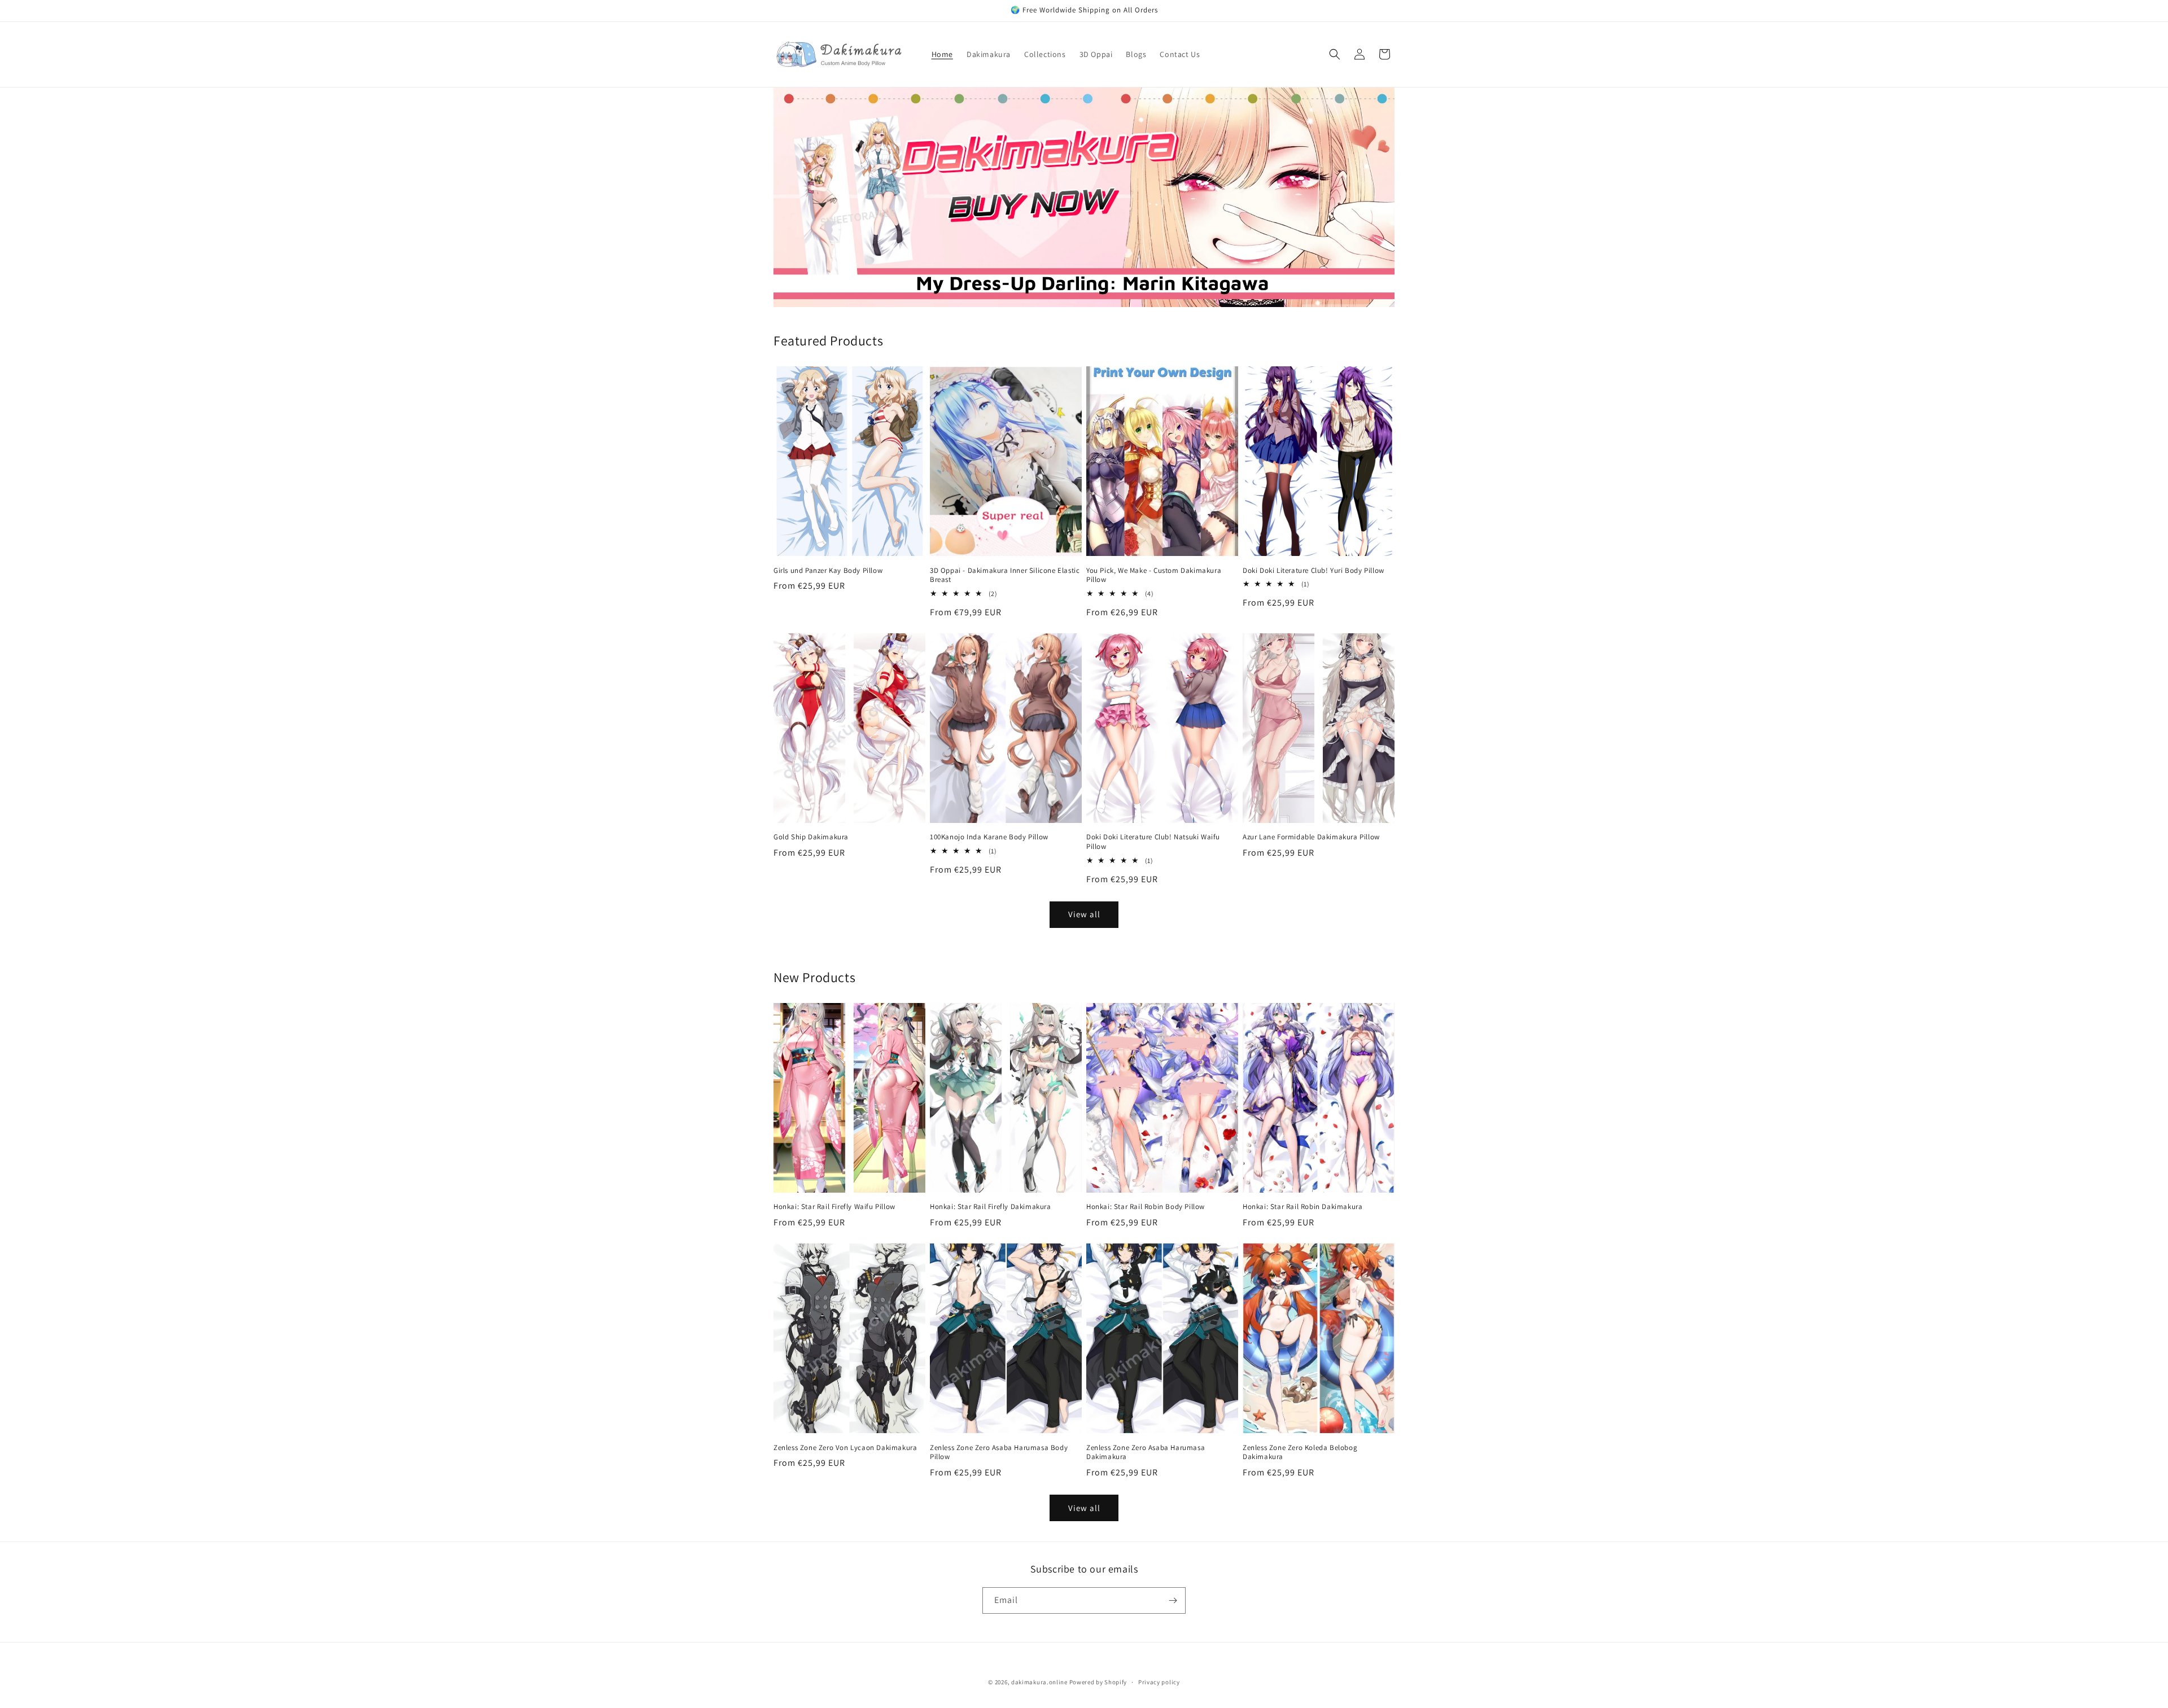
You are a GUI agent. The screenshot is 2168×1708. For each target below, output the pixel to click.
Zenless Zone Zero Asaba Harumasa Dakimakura (1146, 1453)
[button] (1335, 54)
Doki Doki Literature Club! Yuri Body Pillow (1314, 571)
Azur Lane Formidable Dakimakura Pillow (1311, 837)
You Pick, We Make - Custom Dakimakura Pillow (1154, 575)
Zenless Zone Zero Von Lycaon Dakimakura (845, 1448)
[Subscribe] (1173, 1600)
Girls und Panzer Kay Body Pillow (828, 571)
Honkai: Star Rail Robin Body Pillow (1146, 1207)
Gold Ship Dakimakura (811, 837)
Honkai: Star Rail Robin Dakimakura (1302, 1207)
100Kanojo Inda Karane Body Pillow (989, 837)
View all (1084, 914)
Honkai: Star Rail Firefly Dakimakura (991, 1207)
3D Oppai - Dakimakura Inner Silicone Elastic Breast (1005, 575)
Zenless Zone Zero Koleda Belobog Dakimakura (1300, 1453)
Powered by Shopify (1098, 1682)
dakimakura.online (1039, 1682)
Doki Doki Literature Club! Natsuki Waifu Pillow (1153, 842)
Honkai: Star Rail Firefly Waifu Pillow (834, 1207)
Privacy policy (1159, 1682)
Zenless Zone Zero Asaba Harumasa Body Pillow (999, 1453)
